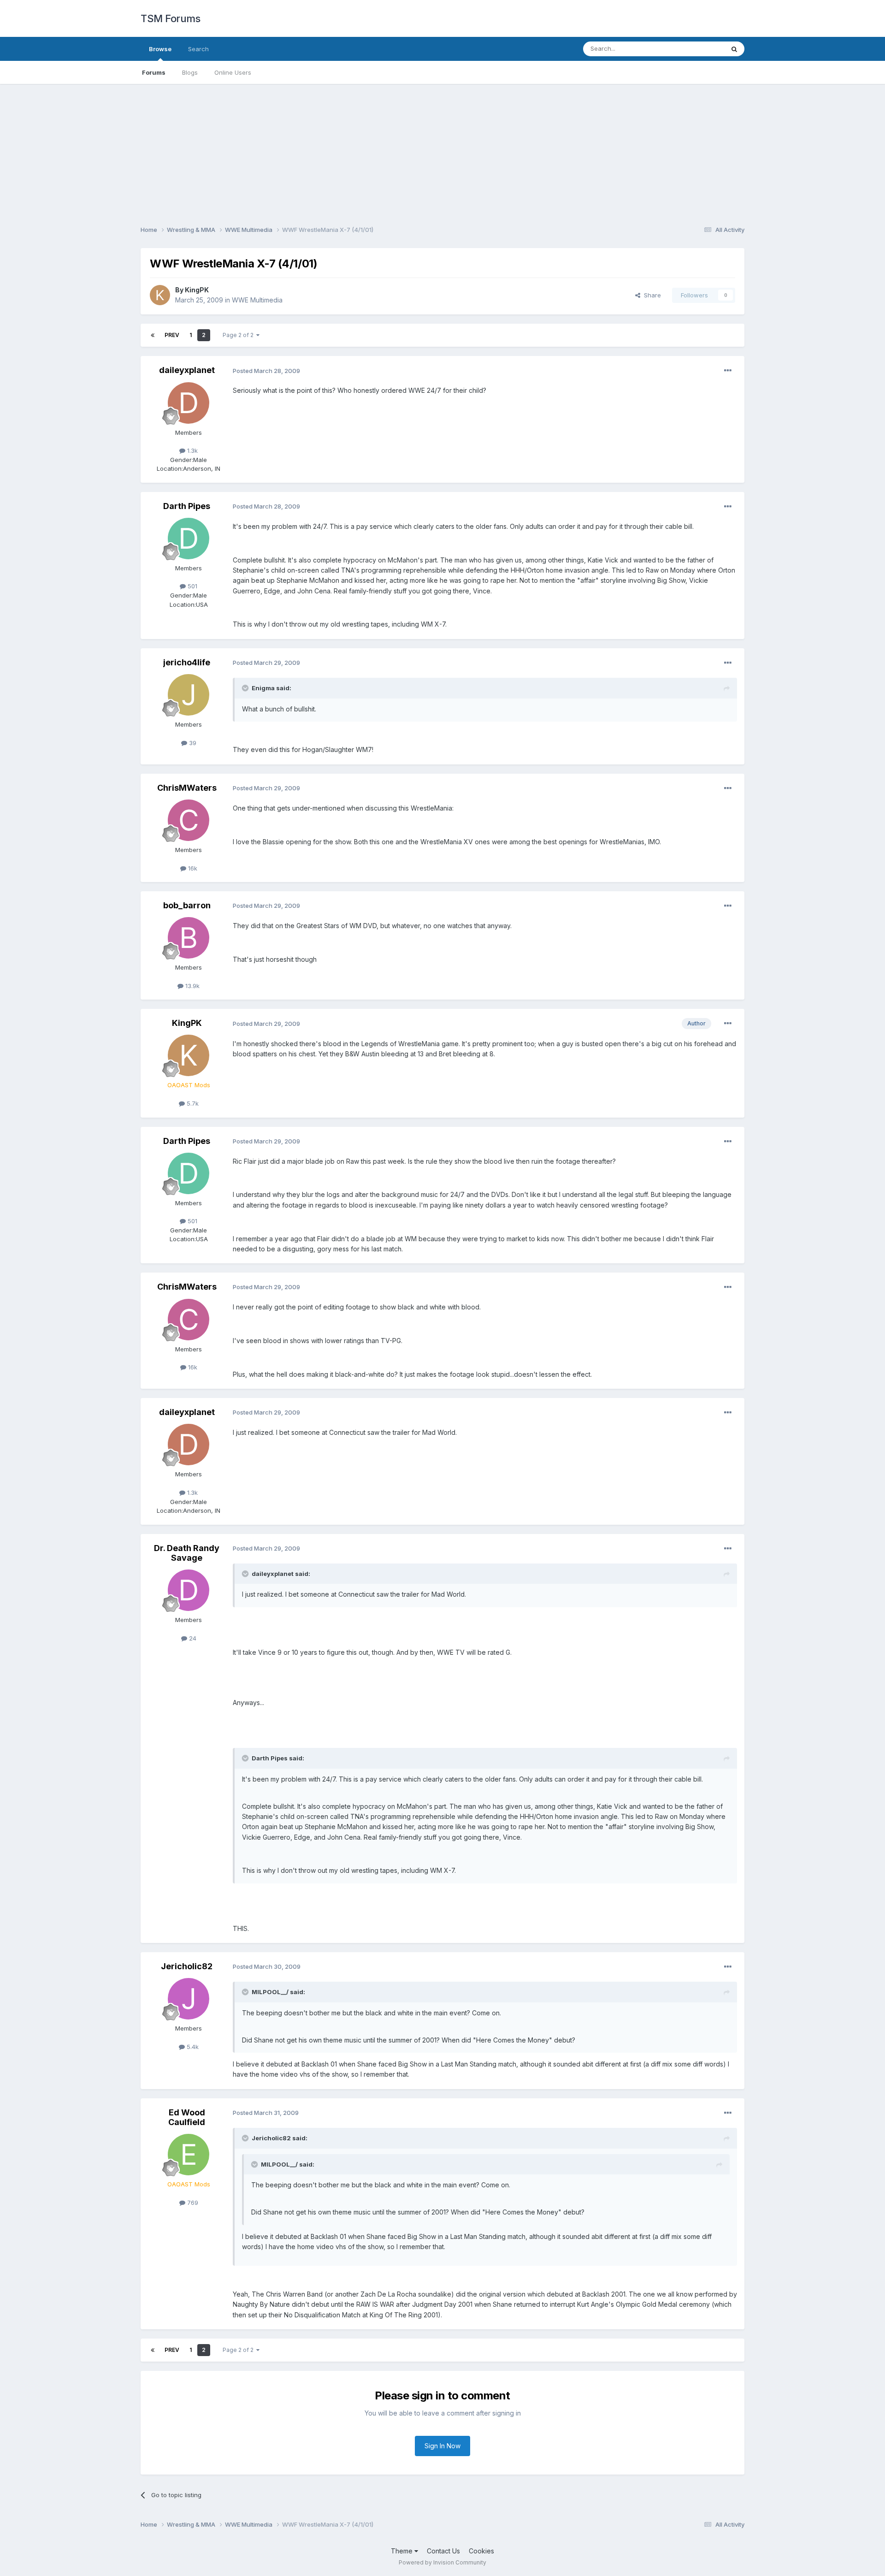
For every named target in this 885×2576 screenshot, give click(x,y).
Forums (154, 72)
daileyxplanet (187, 370)
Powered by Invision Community (442, 2562)
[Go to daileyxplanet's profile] (189, 403)
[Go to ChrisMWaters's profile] (189, 820)
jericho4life (187, 662)
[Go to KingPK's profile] (160, 295)
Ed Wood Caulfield (187, 2117)
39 (192, 743)
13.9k (192, 986)
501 (192, 586)
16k (192, 868)
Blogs (190, 72)
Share (651, 295)
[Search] (734, 49)
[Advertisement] (442, 148)
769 (192, 2203)
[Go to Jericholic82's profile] (189, 1999)
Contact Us (443, 2551)
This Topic (697, 49)
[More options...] (728, 371)
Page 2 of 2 (239, 335)
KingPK (197, 290)
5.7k (192, 1103)
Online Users (233, 72)
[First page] (153, 335)
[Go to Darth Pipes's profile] (189, 539)
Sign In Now (442, 2446)
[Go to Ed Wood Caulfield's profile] (189, 2155)
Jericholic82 (187, 1966)
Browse (160, 49)
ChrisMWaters (187, 788)
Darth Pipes (187, 506)
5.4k (192, 2047)
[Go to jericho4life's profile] (189, 695)
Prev (172, 335)
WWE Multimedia (257, 300)
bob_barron (187, 905)
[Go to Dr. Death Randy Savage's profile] (189, 1590)
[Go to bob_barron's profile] (189, 938)
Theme (403, 2551)
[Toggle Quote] (246, 688)
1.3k (192, 450)
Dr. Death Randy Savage (187, 1553)
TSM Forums (170, 18)
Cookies (481, 2551)
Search (198, 49)
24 (192, 1638)
